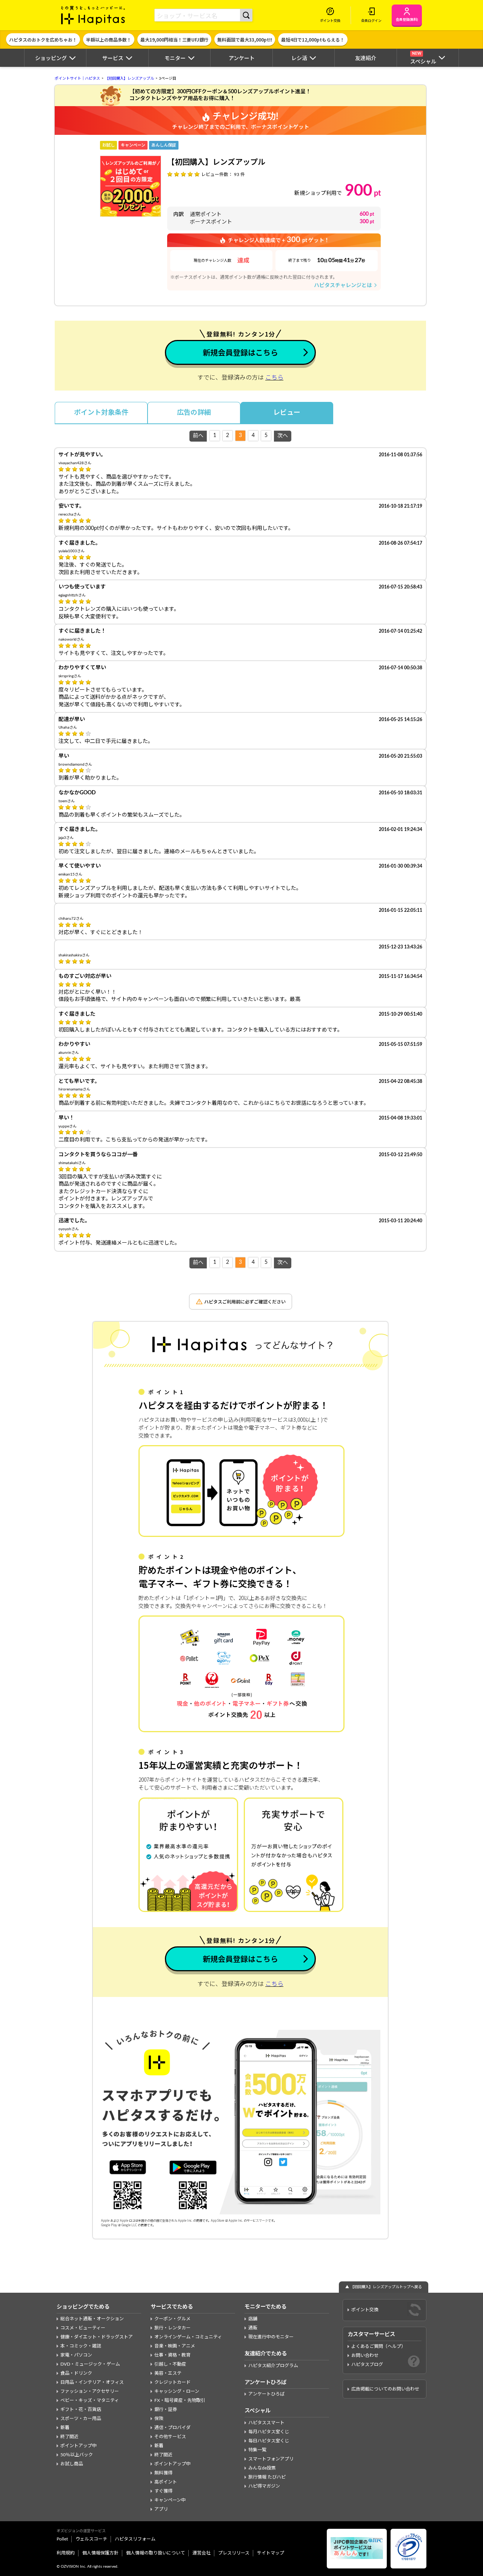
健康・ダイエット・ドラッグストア (97, 2337)
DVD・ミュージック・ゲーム (90, 2364)
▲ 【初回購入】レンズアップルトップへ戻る (384, 2287)
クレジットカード (172, 2382)
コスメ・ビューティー (83, 2328)
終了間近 (69, 2437)
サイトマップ (271, 2553)
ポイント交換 (365, 2310)
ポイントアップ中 (78, 2446)
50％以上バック (77, 2455)
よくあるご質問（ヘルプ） (378, 2346)
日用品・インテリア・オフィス (92, 2382)
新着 (65, 2428)
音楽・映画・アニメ (175, 2346)
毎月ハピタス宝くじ (269, 2432)
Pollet (62, 2539)
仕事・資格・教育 (172, 2355)
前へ (198, 436)
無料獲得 (163, 2473)
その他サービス (170, 2437)
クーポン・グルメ (172, 2319)
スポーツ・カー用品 (81, 2418)
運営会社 (202, 2553)
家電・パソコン (76, 2355)
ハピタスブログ (367, 2364)
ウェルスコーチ (91, 2539)
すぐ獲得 (163, 2491)
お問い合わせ (365, 2355)
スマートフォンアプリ (271, 2459)
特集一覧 (257, 2450)
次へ (283, 436)
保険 (159, 2418)
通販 (253, 2328)
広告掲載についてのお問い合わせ (385, 2389)
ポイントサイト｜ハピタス (77, 79)
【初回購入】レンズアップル (129, 79)
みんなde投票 (262, 2468)
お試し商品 (72, 2464)
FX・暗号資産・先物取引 (180, 2400)
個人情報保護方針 (100, 2553)
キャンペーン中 (170, 2500)
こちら (274, 378)
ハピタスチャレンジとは (346, 285)
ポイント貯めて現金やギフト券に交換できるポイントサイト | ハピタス (93, 15)
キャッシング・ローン (177, 2391)
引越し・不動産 (170, 2364)
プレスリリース (234, 2553)
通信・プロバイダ (172, 2428)
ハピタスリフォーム (135, 2539)
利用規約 (66, 2553)
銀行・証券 (166, 2409)
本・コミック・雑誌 (81, 2346)
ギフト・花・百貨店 (81, 2409)
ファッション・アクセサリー (90, 2391)
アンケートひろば (266, 2394)
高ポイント (166, 2482)
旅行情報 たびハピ (267, 2477)
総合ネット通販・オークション (92, 2319)
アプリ (161, 2509)
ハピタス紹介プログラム (273, 2366)
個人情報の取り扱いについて (155, 2553)
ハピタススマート (266, 2423)
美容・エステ (168, 2373)
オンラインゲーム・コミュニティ (188, 2337)
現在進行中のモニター (271, 2337)
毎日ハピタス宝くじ (269, 2441)
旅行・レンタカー (172, 2328)
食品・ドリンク (76, 2373)
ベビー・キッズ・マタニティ (90, 2400)
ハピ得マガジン (264, 2486)
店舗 (253, 2319)
